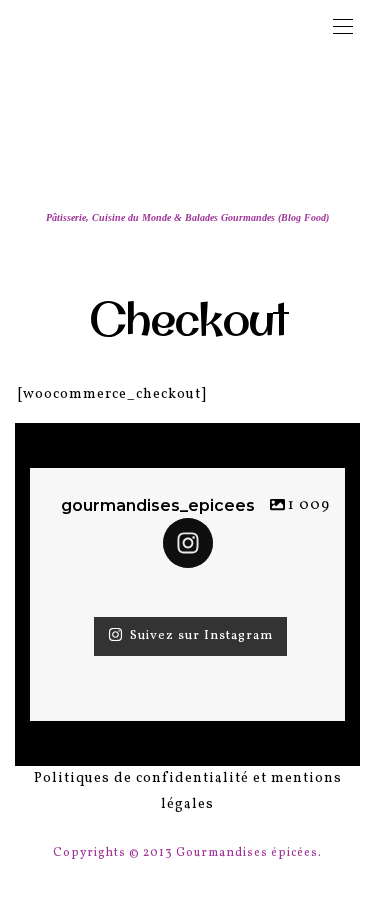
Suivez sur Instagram (201, 636)
